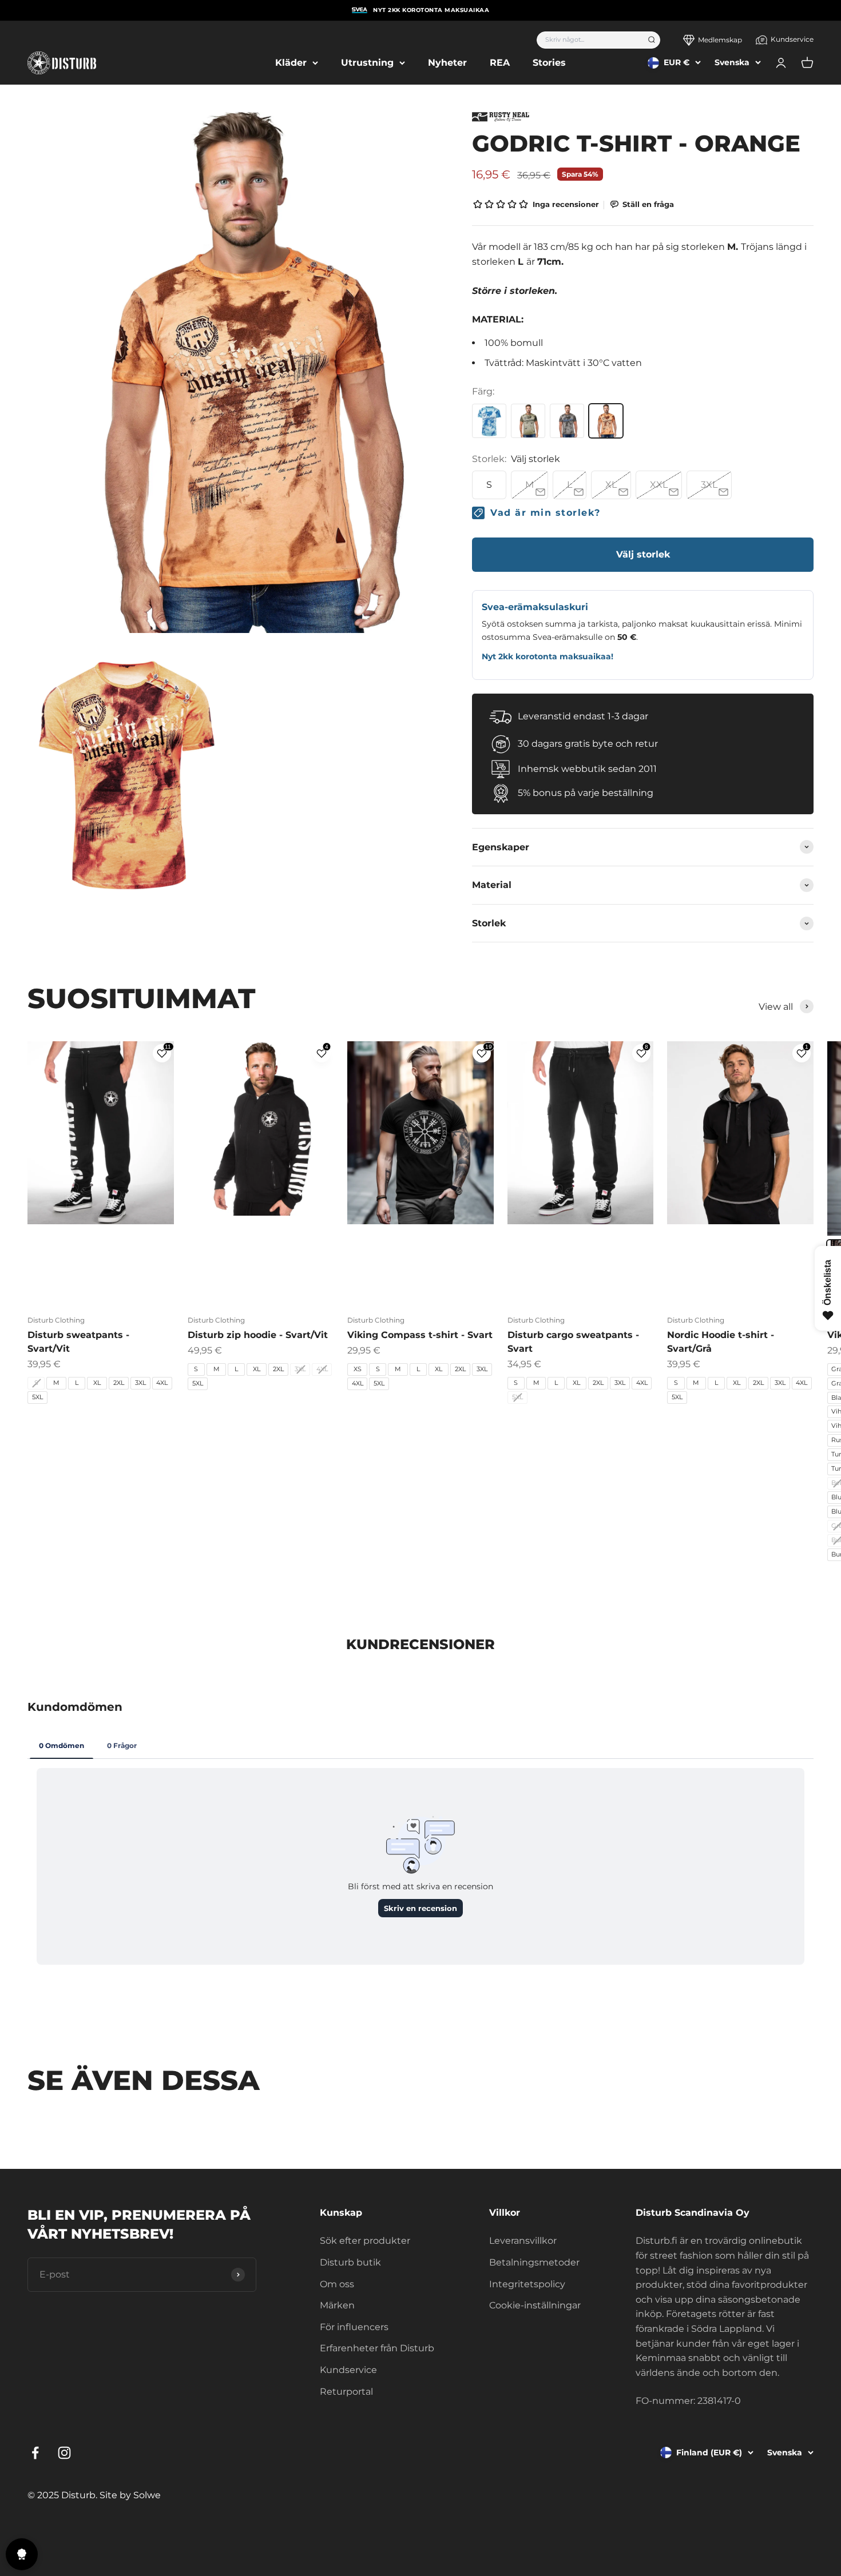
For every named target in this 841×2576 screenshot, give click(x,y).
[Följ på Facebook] (35, 2453)
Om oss (337, 2284)
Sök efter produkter (365, 2241)
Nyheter (447, 63)
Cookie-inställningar (535, 2305)
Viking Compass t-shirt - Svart (420, 1335)
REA (500, 63)
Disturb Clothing (56, 1320)
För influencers (354, 2327)
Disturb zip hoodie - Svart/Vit (258, 1335)
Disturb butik (350, 2262)
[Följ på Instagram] (64, 2453)
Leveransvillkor (523, 2241)
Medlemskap (720, 40)
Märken (337, 2305)
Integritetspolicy (527, 2284)
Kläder (291, 63)
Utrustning (367, 63)
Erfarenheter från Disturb (377, 2348)
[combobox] (588, 40)
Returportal (346, 2392)
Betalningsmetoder (534, 2262)
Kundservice (792, 39)
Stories (549, 63)
